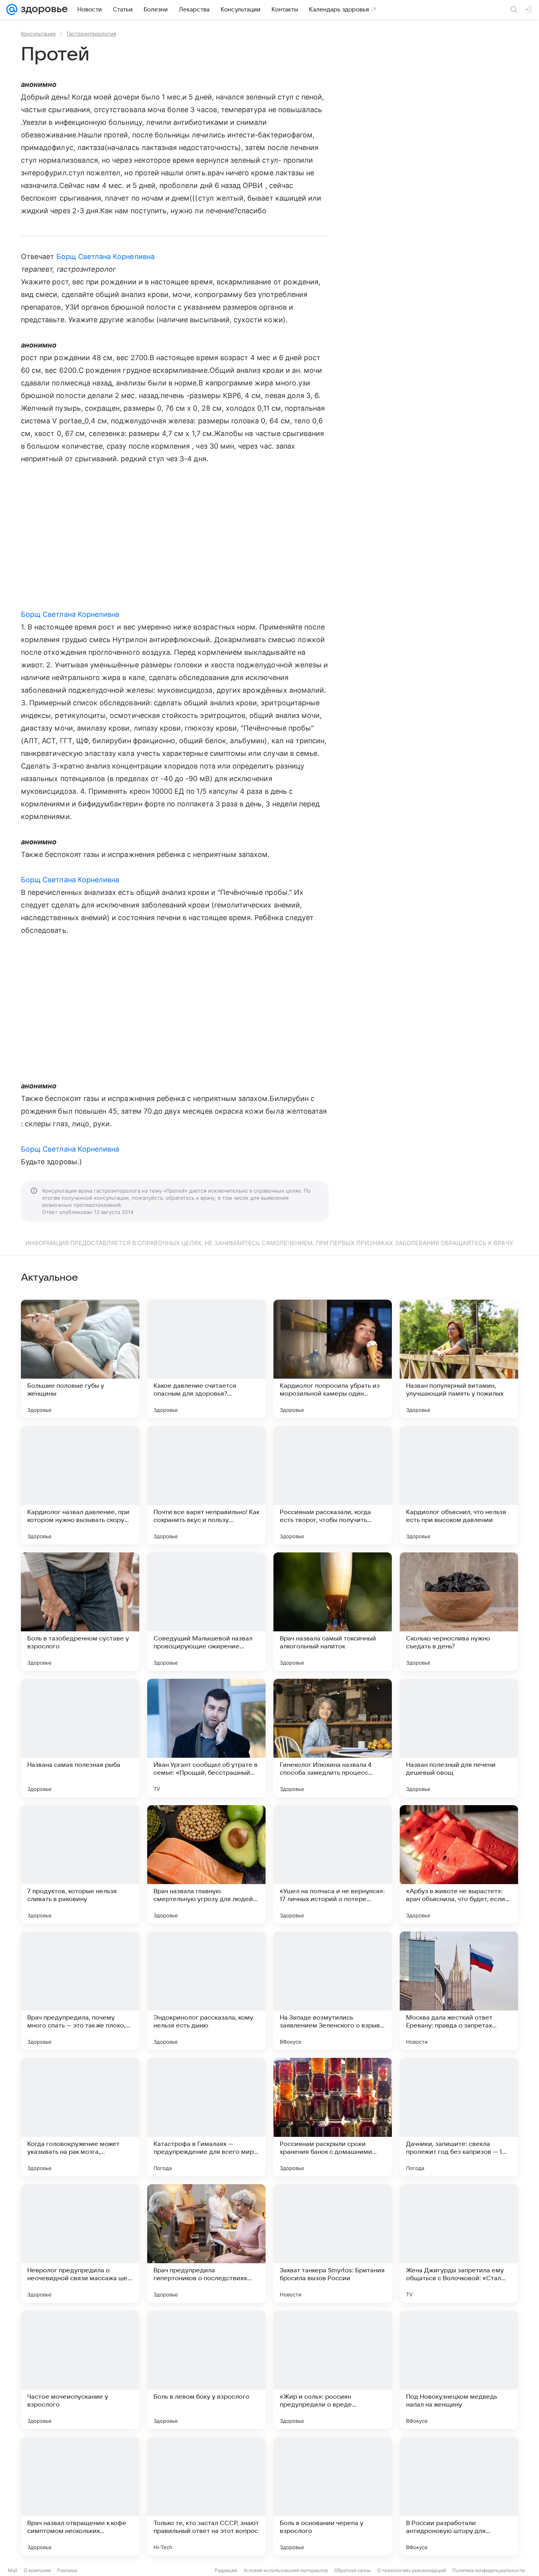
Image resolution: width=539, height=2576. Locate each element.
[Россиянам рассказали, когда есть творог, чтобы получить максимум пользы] (333, 1485)
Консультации (38, 34)
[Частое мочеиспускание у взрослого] (80, 2370)
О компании (37, 2570)
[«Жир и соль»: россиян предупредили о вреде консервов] (333, 2370)
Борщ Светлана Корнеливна (106, 256)
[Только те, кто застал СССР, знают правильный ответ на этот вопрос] (206, 2496)
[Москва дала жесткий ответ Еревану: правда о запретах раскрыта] (459, 1991)
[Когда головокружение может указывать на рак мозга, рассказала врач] (80, 2117)
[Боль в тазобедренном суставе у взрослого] (80, 1612)
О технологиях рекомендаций (412, 2570)
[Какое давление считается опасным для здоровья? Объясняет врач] (206, 1359)
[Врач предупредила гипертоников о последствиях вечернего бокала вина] (206, 2243)
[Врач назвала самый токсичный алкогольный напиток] (333, 1612)
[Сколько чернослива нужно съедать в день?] (459, 1612)
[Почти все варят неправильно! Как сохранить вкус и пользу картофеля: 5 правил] (206, 1485)
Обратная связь (353, 2570)
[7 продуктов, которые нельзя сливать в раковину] (80, 1864)
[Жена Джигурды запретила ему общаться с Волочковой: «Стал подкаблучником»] (459, 2243)
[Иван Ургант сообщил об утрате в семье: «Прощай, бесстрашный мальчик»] (206, 1738)
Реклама (67, 2570)
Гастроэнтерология (91, 34)
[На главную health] (43, 9)
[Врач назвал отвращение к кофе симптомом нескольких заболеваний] (80, 2496)
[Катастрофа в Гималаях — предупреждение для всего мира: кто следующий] (206, 2117)
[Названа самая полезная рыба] (80, 1738)
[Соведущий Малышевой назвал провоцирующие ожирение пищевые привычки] (206, 1612)
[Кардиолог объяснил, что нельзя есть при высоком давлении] (459, 1485)
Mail (13, 2570)
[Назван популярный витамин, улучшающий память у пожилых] (459, 1359)
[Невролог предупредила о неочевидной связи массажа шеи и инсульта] (80, 2243)
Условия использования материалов (286, 2570)
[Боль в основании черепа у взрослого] (333, 2496)
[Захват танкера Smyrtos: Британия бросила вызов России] (333, 2243)
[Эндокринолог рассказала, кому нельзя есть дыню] (206, 1991)
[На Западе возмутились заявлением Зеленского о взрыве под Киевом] (333, 1991)
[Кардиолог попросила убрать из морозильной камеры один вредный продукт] (333, 1359)
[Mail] (12, 9)
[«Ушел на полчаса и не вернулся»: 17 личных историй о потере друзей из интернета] (333, 1864)
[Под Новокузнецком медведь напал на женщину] (459, 2370)
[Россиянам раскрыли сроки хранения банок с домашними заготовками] (333, 2117)
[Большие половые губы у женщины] (80, 1359)
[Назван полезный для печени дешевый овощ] (459, 1738)
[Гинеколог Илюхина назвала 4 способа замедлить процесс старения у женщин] (333, 1738)
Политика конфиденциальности (488, 2570)
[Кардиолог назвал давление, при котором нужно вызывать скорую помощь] (80, 1485)
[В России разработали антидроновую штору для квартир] (459, 2496)
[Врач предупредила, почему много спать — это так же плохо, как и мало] (80, 1991)
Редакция (226, 2570)
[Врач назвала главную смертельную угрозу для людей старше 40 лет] (206, 1864)
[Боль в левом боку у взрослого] (206, 2370)
